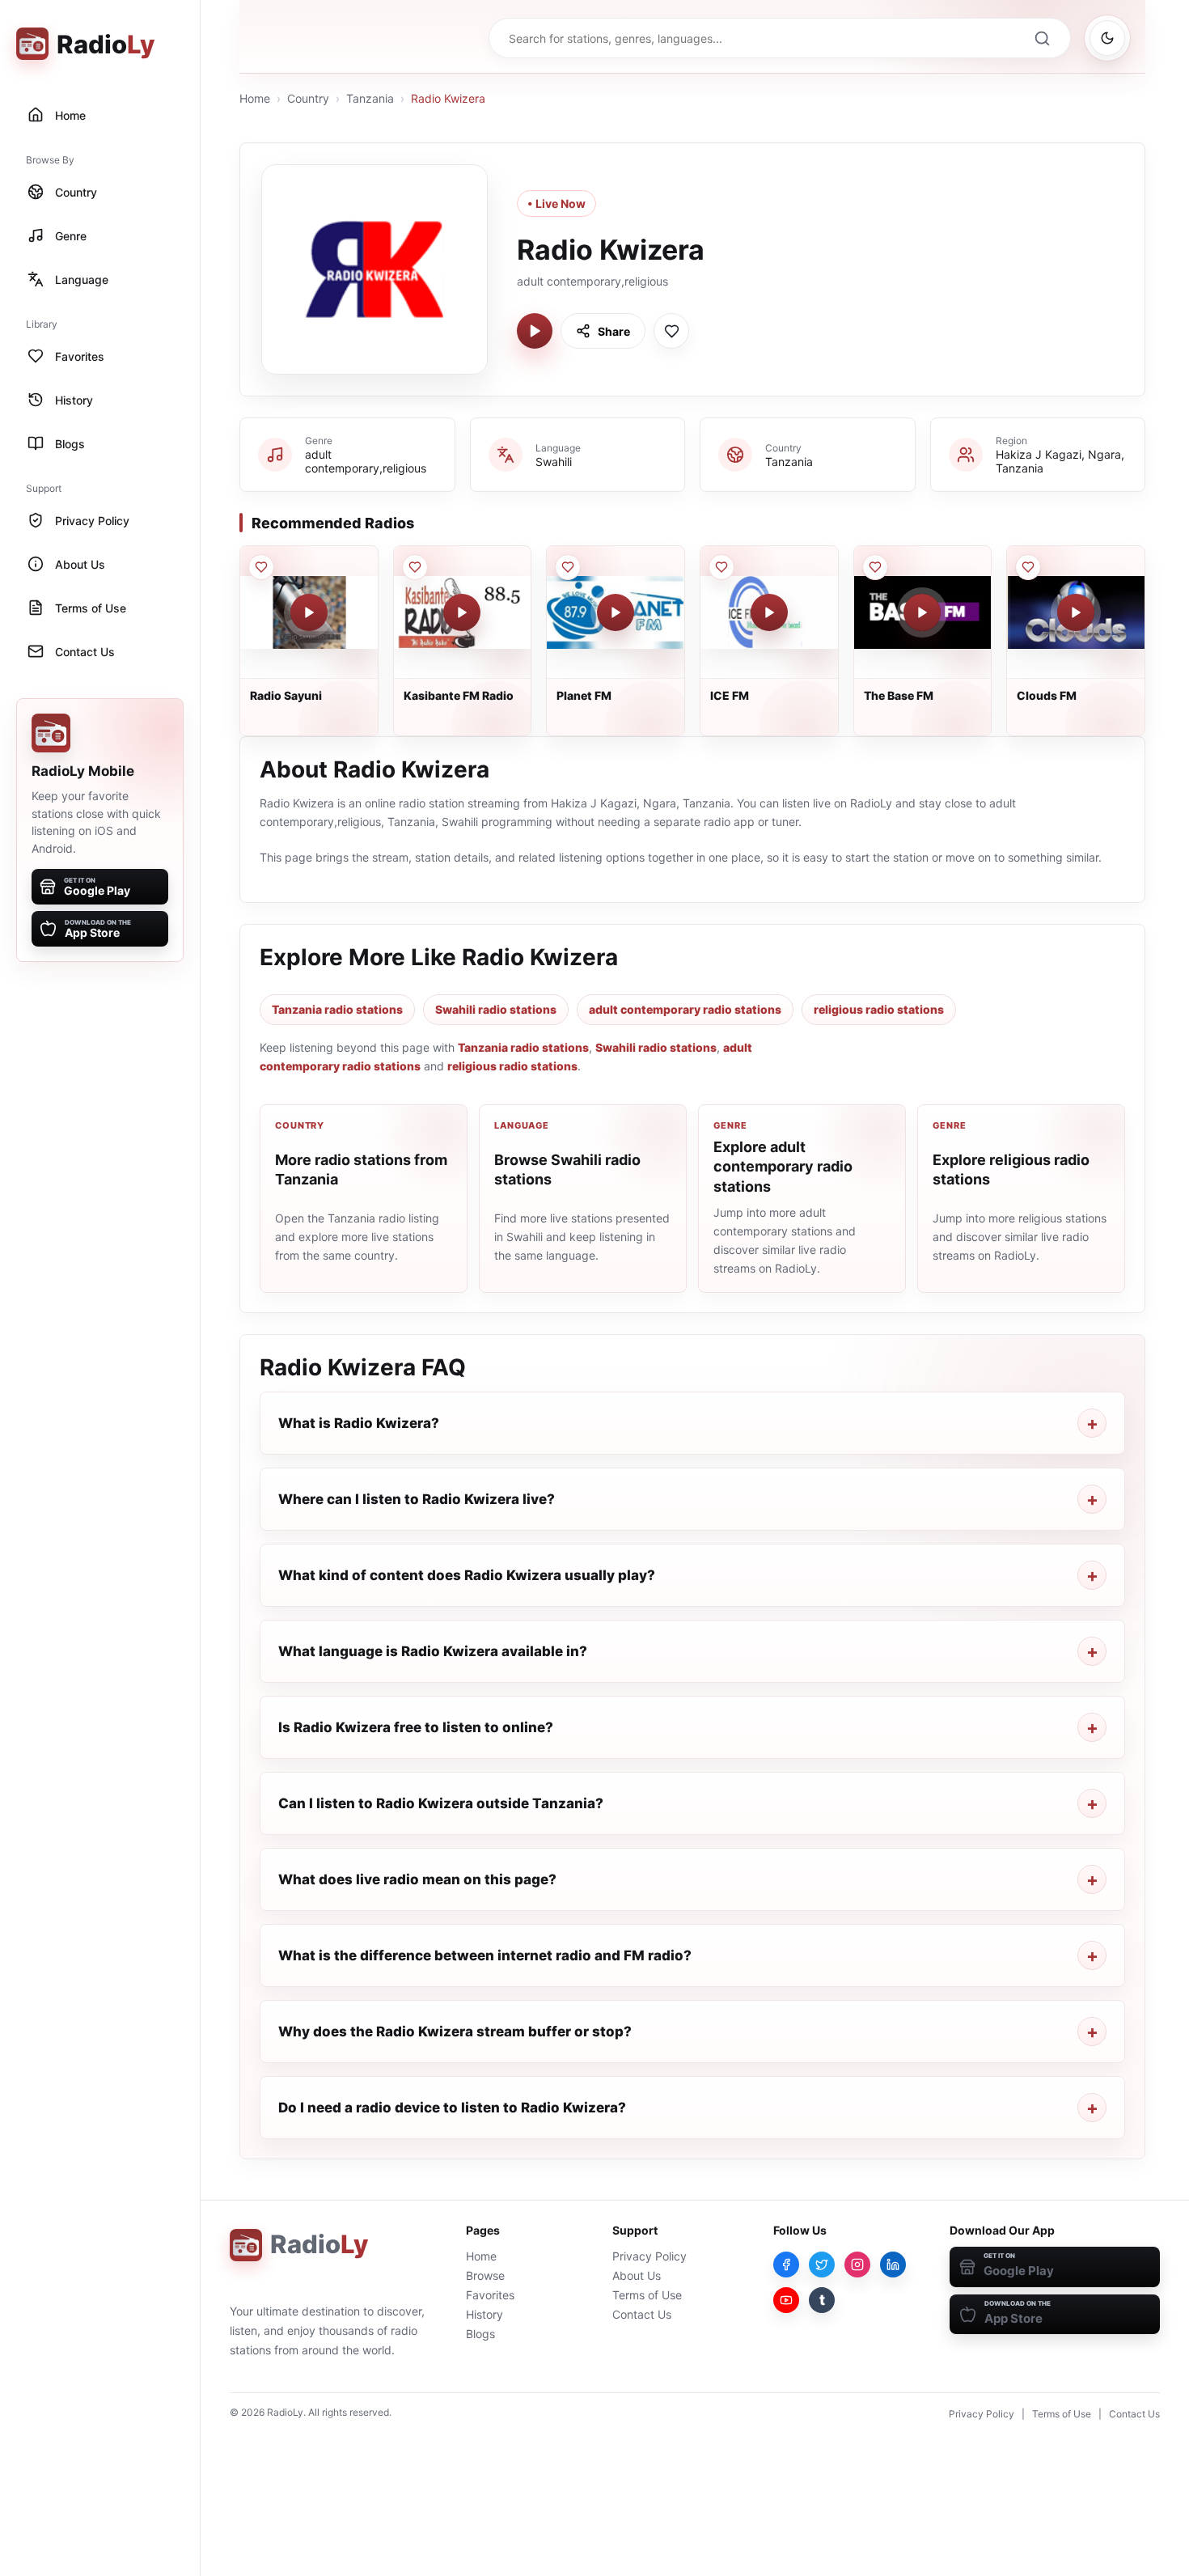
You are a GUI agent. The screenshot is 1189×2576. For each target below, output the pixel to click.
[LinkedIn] (893, 2265)
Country (308, 98)
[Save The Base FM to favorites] (875, 567)
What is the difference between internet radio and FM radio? (485, 1955)
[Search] (1042, 38)
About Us (637, 2275)
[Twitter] (822, 2265)
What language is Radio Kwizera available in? (433, 1651)
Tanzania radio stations (337, 1009)
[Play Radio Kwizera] (535, 331)
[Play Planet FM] (616, 612)
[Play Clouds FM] (1076, 612)
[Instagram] (857, 2265)
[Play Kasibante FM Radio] (462, 612)
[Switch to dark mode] (1107, 38)
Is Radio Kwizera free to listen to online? (416, 1727)
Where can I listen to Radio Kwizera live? (417, 1499)
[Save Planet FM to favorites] (568, 567)
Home (255, 98)
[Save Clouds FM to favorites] (1028, 567)
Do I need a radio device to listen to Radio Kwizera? (452, 2108)
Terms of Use (647, 2295)
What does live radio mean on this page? (417, 1879)
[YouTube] (786, 2300)
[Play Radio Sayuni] (309, 612)
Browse (485, 2275)
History (484, 2314)
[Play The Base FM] (922, 612)
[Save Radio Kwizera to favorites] (671, 331)
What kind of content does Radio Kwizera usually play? (467, 1575)
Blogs (480, 2334)
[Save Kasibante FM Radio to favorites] (415, 567)
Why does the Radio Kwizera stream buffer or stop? (455, 2032)
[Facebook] (786, 2265)
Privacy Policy (650, 2256)
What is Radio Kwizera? (359, 1423)
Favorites (490, 2295)
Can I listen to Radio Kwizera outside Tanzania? (441, 1803)
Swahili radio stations (496, 1009)
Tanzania (370, 98)
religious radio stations (879, 1009)
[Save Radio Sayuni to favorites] (261, 567)
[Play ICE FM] (769, 612)
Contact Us (642, 2314)
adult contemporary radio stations (685, 1009)
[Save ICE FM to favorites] (721, 567)
